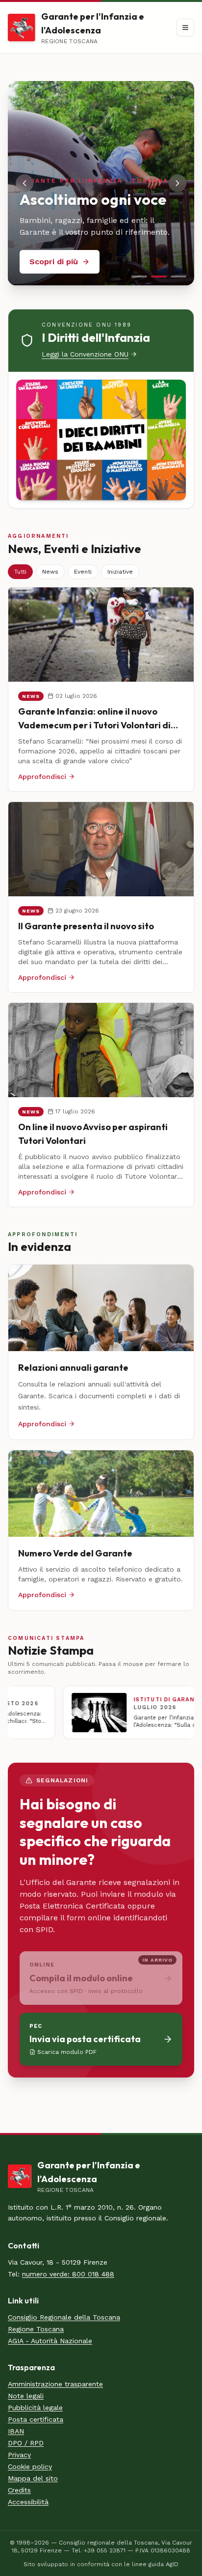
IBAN (16, 2431)
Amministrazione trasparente (55, 2384)
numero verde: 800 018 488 (68, 2274)
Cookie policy (30, 2466)
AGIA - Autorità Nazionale (50, 2341)
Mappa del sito (33, 2478)
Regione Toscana (36, 2329)
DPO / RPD (26, 2443)
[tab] (139, 277)
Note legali (26, 2396)
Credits (19, 2490)
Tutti (20, 572)
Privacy (19, 2455)
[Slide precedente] (25, 183)
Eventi (83, 572)
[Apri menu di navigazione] (185, 28)
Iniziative (120, 572)
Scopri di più (54, 262)
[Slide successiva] (177, 183)
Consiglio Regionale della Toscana (64, 2317)
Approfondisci (42, 776)
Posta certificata (36, 2419)
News (50, 572)
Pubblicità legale (35, 2408)
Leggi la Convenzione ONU (85, 354)
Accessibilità (28, 2502)
